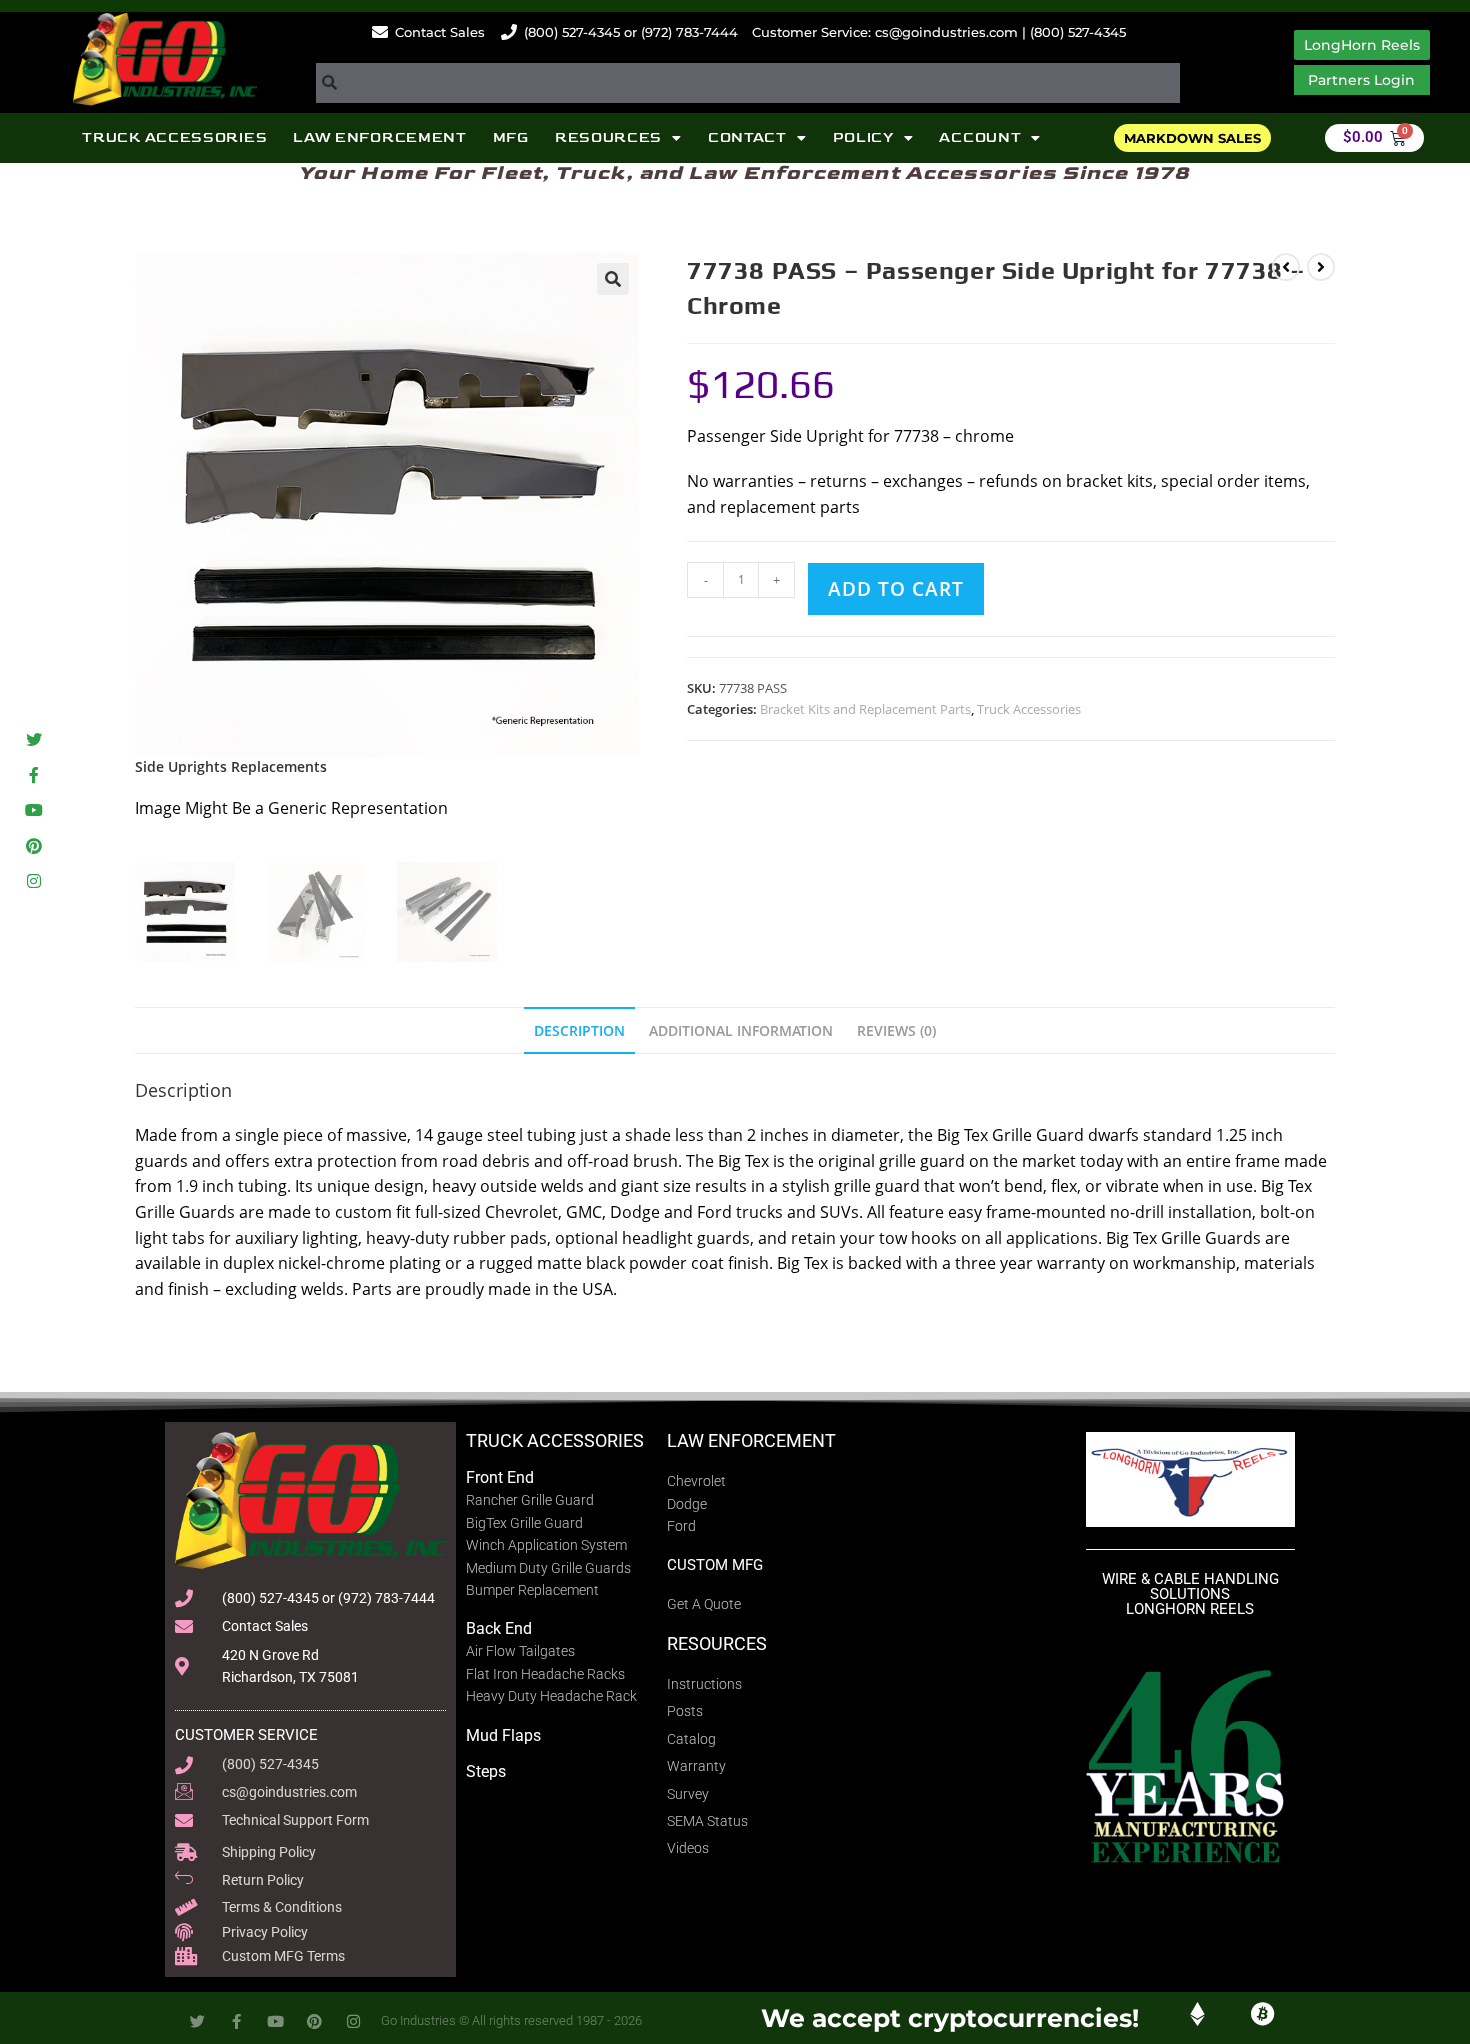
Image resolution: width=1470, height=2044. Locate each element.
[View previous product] (1286, 267)
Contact (747, 137)
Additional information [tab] (741, 1030)
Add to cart (896, 589)
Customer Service (246, 1735)
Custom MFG (715, 1565)
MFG (511, 137)
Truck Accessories (174, 137)
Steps (486, 1771)
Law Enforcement (380, 137)
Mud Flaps (503, 1735)
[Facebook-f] (33, 775)
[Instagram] (33, 880)
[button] (613, 279)
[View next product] (1321, 267)
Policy (863, 137)
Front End (500, 1477)
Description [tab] (579, 1030)
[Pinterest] (33, 845)
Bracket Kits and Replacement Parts (865, 709)
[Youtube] (33, 810)
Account (980, 137)
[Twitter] (33, 739)
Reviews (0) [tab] (896, 1030)
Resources (608, 137)
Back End (499, 1628)
